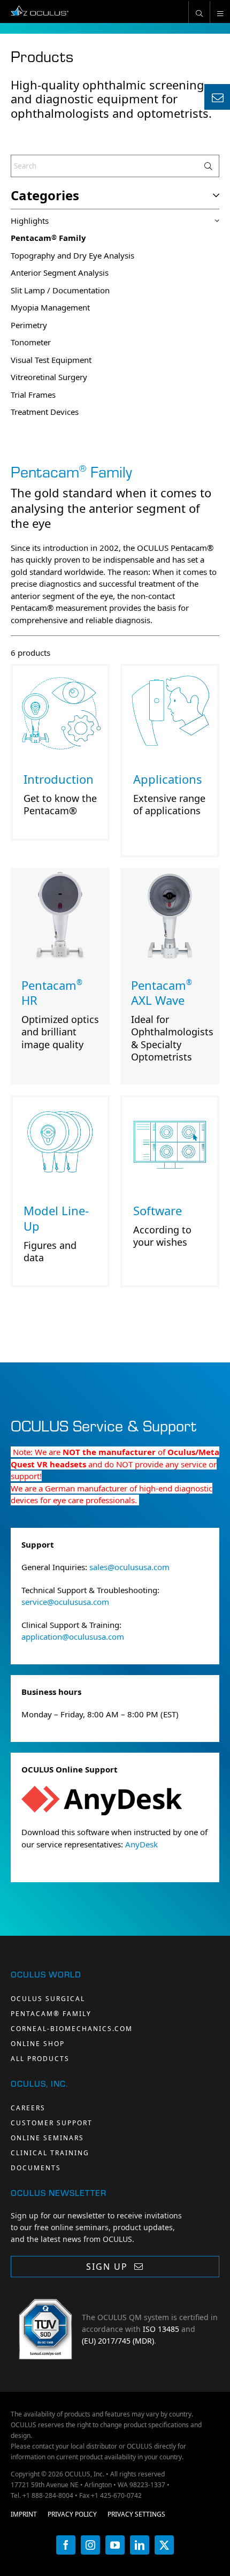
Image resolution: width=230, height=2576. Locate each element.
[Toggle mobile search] (199, 12)
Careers (28, 2108)
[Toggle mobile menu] (220, 12)
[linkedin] (140, 2545)
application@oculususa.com (73, 1636)
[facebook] (66, 2545)
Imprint (24, 2514)
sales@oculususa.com (129, 1567)
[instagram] (90, 2545)
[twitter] (164, 2545)
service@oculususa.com (65, 1602)
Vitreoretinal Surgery (49, 377)
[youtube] (115, 2545)
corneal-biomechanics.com (72, 2029)
